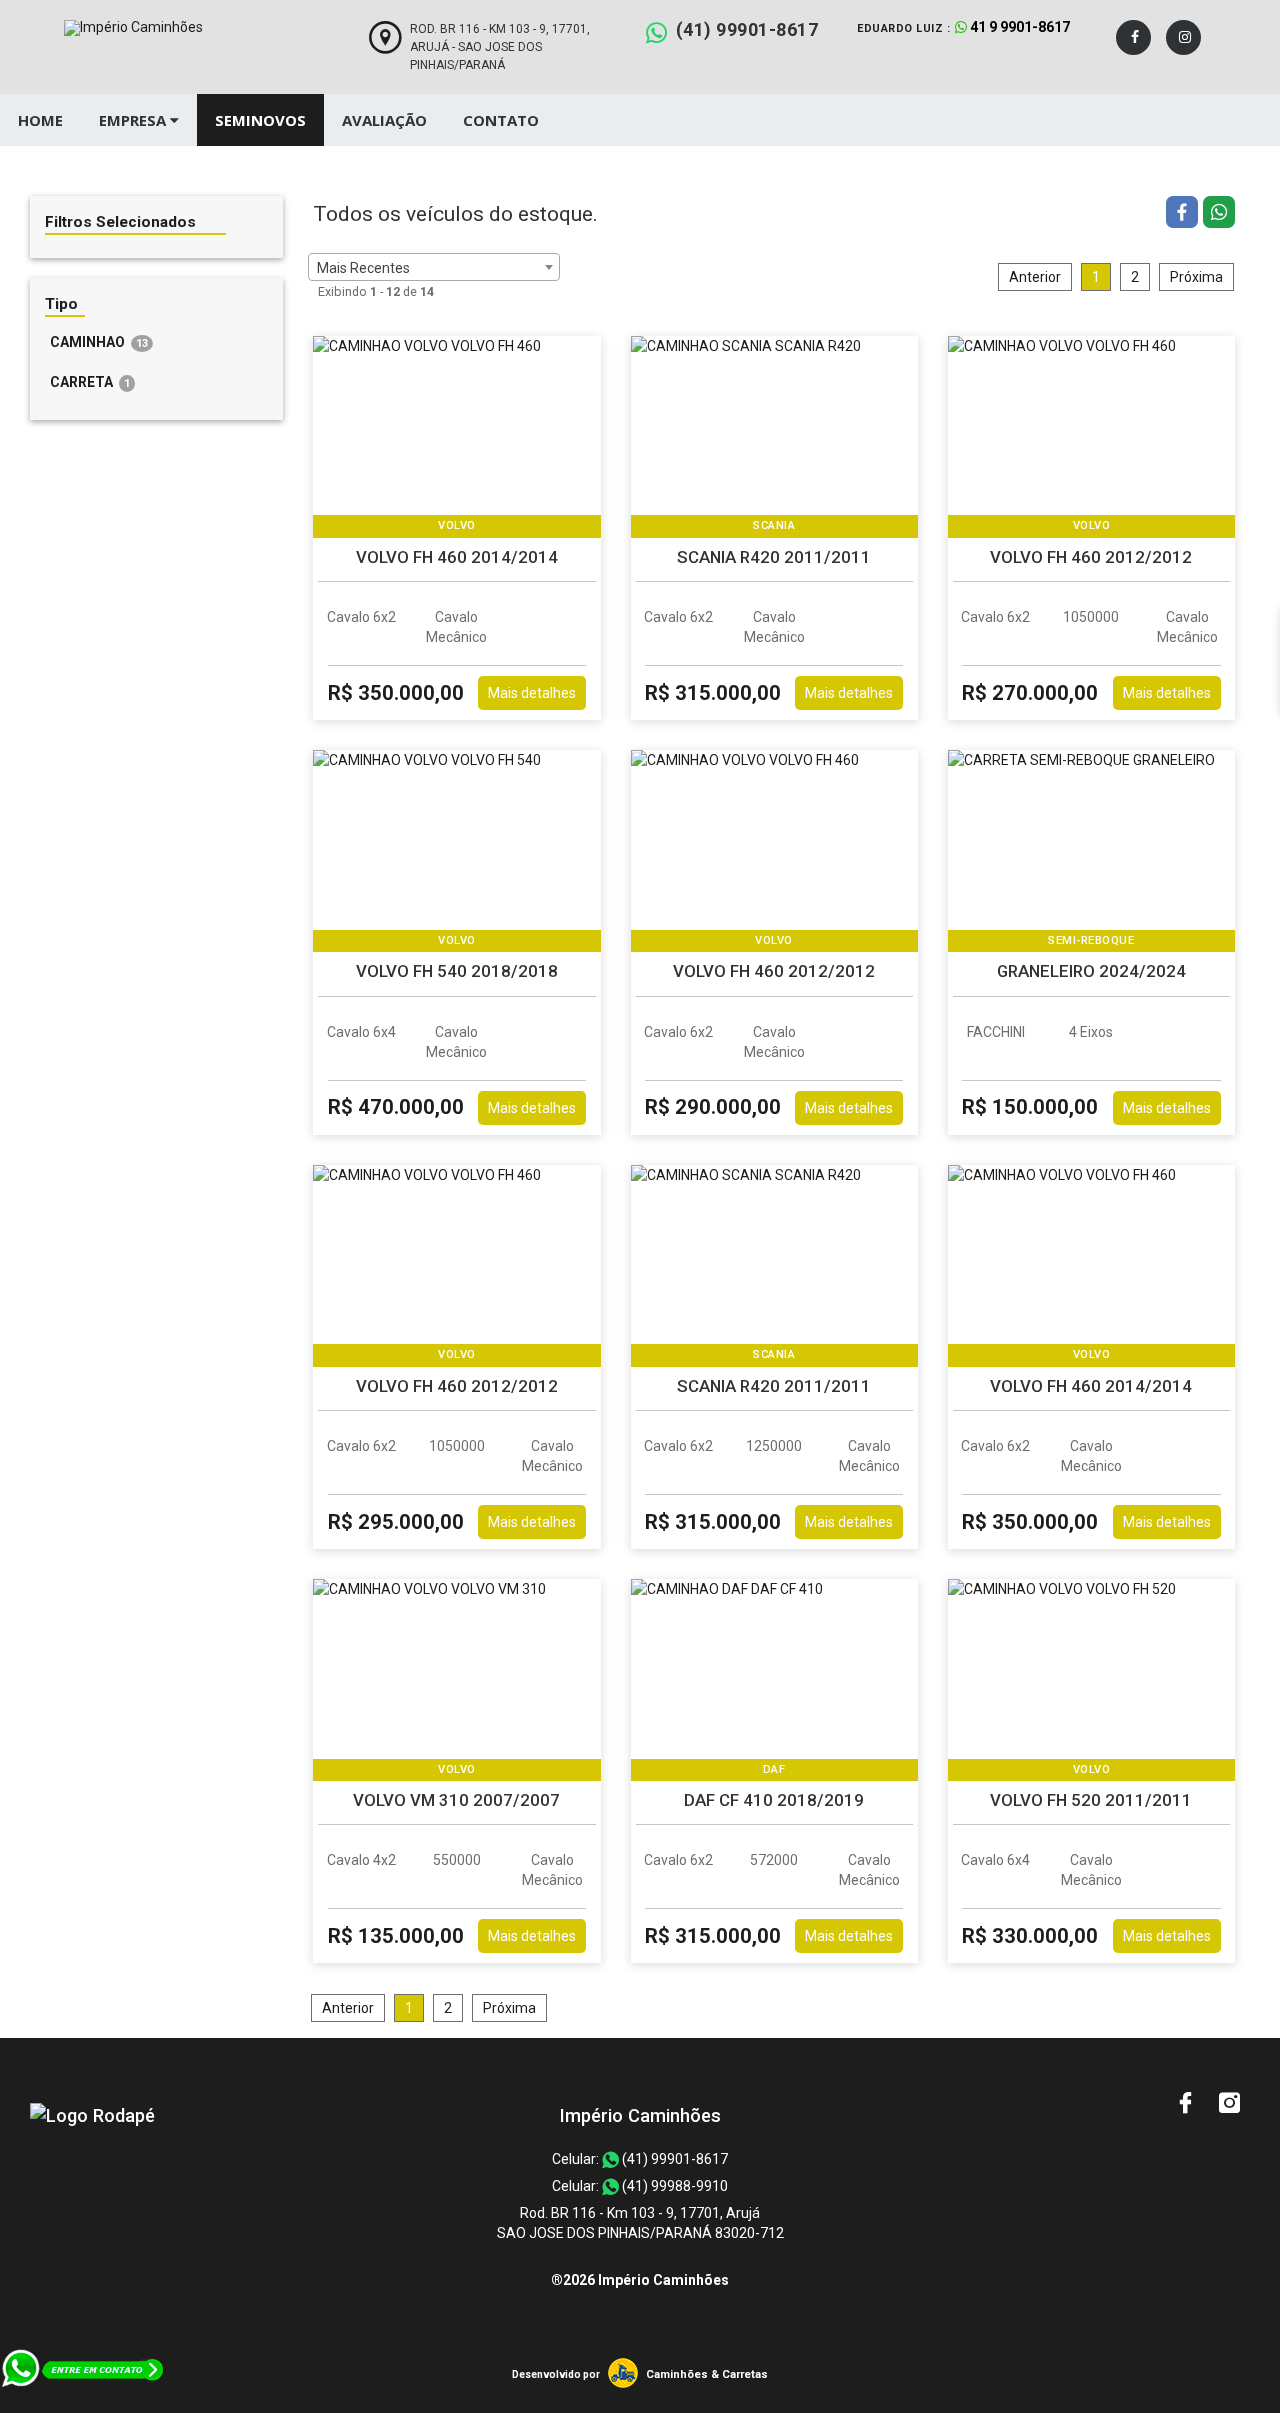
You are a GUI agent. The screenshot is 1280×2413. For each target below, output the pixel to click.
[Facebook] (1133, 37)
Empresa (134, 120)
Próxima (1196, 277)
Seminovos (260, 120)
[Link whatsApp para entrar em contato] (83, 2403)
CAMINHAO (99, 342)
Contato (501, 120)
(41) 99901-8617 (747, 29)
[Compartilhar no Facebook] (1184, 214)
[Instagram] (1183, 37)
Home (40, 120)
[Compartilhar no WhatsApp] (1219, 214)
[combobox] (434, 267)
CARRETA (90, 382)
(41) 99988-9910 (673, 2186)
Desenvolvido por (556, 2374)
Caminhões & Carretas (707, 2374)
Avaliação (384, 120)
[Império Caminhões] (92, 2115)
